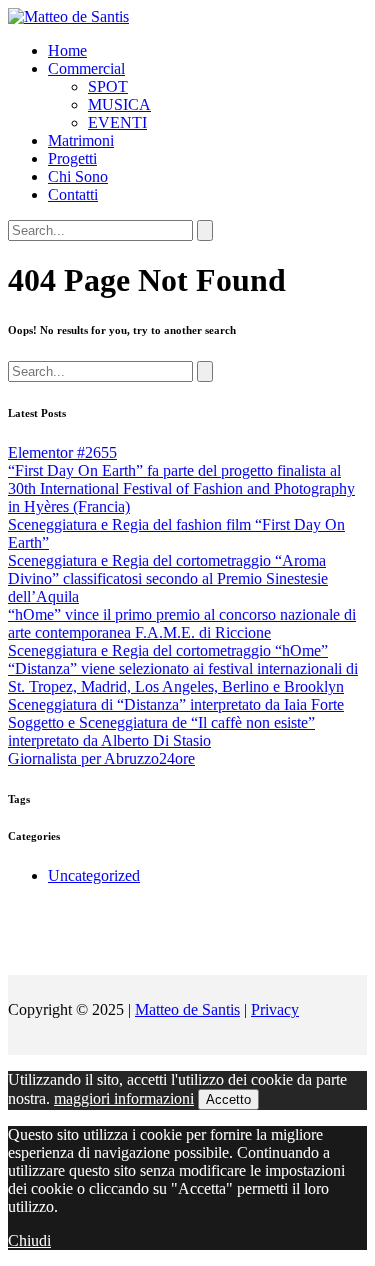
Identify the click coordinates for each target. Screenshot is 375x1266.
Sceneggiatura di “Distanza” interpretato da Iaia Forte (176, 704)
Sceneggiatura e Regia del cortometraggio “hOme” (168, 650)
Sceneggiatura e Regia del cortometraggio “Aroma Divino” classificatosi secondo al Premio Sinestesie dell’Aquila (168, 578)
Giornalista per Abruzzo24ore (101, 758)
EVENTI (117, 122)
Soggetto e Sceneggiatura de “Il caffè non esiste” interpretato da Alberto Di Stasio (161, 731)
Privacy (275, 1009)
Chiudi (29, 1240)
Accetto (228, 1099)
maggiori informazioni (124, 1098)
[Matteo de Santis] (68, 16)
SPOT (108, 86)
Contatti (73, 194)
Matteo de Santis (187, 1009)
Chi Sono (78, 176)
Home (67, 50)
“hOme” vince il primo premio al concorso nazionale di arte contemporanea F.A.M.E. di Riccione (182, 623)
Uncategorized (94, 875)
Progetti (72, 158)
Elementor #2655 (62, 452)
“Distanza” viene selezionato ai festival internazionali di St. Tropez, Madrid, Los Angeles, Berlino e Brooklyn (183, 677)
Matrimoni (81, 140)
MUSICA (119, 104)
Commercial (86, 68)
